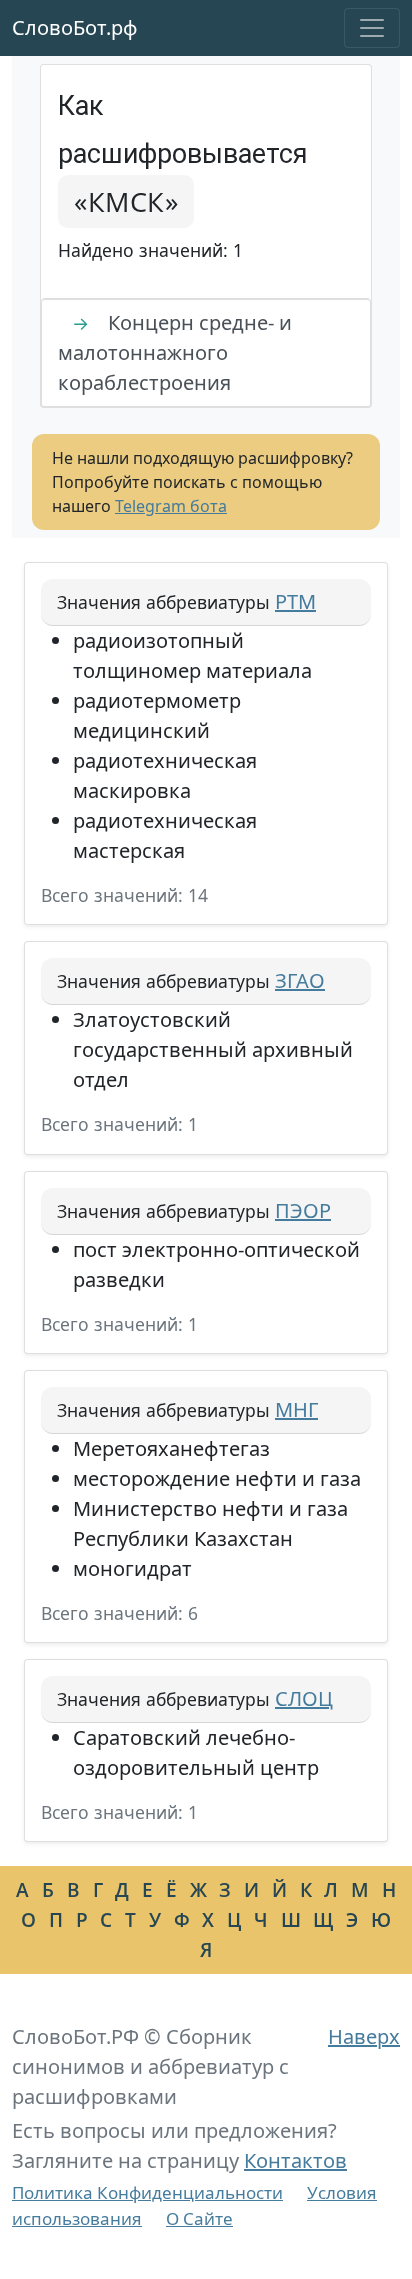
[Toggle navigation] (372, 28)
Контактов (295, 2160)
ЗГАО (300, 980)
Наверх (364, 2036)
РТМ (295, 601)
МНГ (296, 1409)
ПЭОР (303, 1210)
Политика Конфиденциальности (147, 2192)
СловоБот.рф (75, 27)
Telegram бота (171, 506)
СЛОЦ (304, 1698)
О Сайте (199, 2218)
